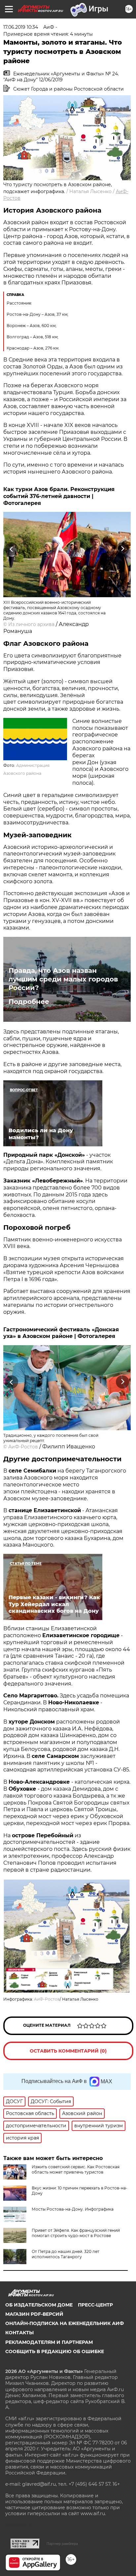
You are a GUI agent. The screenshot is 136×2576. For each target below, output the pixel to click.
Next (123, 549)
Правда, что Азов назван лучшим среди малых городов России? (63, 979)
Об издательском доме (39, 2305)
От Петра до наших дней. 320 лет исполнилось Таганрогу (66, 2254)
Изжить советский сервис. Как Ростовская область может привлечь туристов (76, 2169)
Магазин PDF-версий (34, 2314)
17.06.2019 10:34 (21, 27)
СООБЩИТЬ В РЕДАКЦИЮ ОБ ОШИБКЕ (55, 2351)
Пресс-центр (95, 2305)
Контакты (19, 2333)
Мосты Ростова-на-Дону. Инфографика (73, 2209)
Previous (11, 549)
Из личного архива (31, 624)
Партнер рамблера (62, 2544)
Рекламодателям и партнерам (49, 2342)
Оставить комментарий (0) (68, 2051)
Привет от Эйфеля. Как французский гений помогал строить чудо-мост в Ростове (76, 2233)
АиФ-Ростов (23, 1447)
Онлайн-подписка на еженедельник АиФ (65, 2323)
